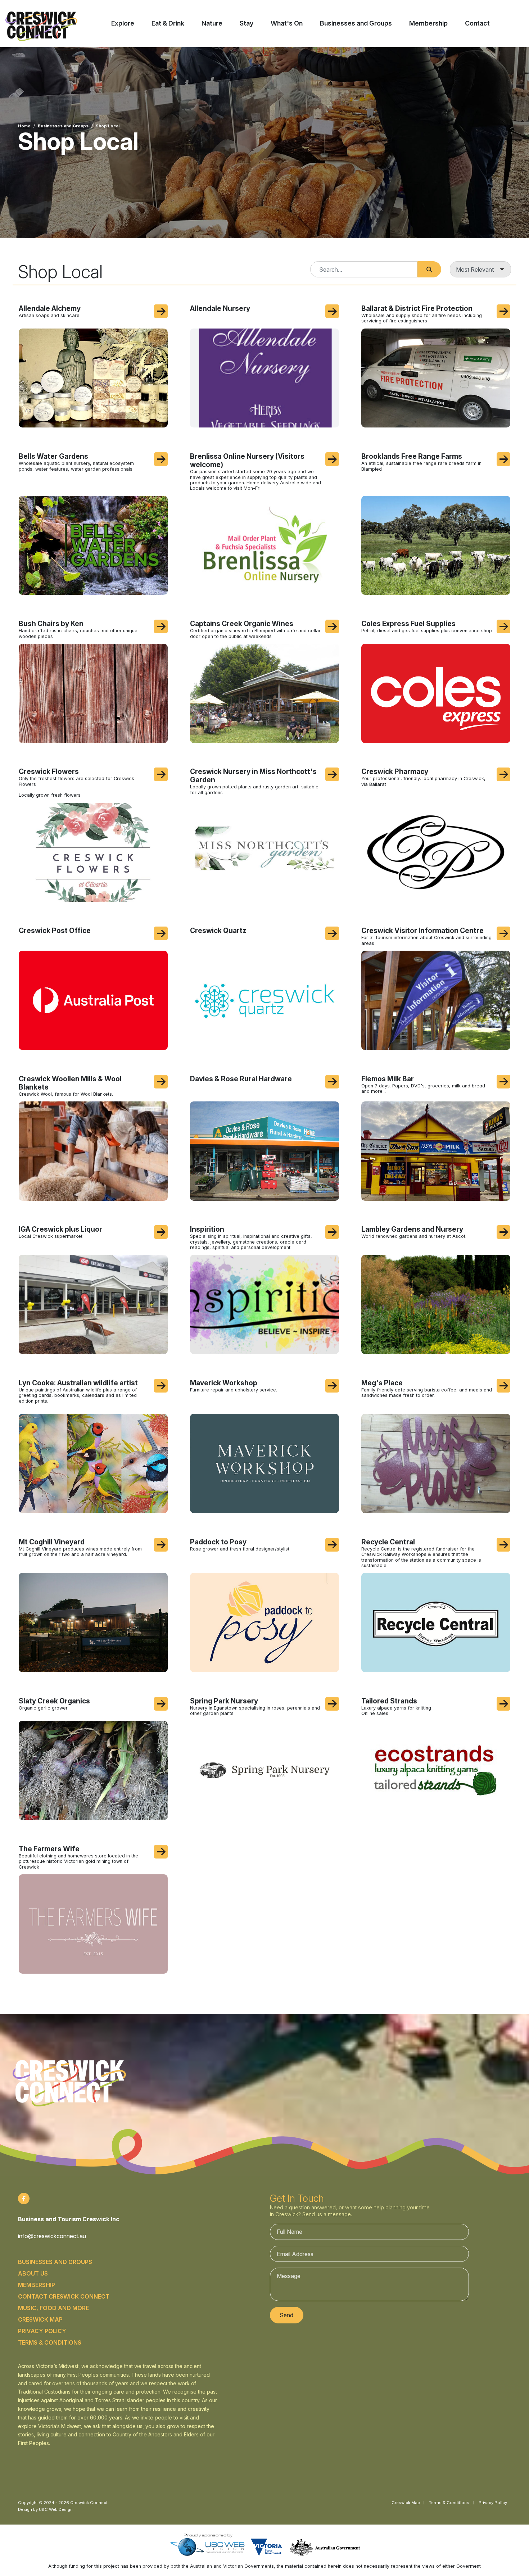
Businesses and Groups (63, 126)
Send (286, 2315)
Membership (37, 2285)
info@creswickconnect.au (52, 2236)
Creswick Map (40, 2319)
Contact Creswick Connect (64, 2296)
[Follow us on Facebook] (24, 2199)
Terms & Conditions (50, 2342)
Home (24, 126)
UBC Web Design (56, 2509)
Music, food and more (53, 2308)
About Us (33, 2273)
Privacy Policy (42, 2331)
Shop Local (108, 126)
